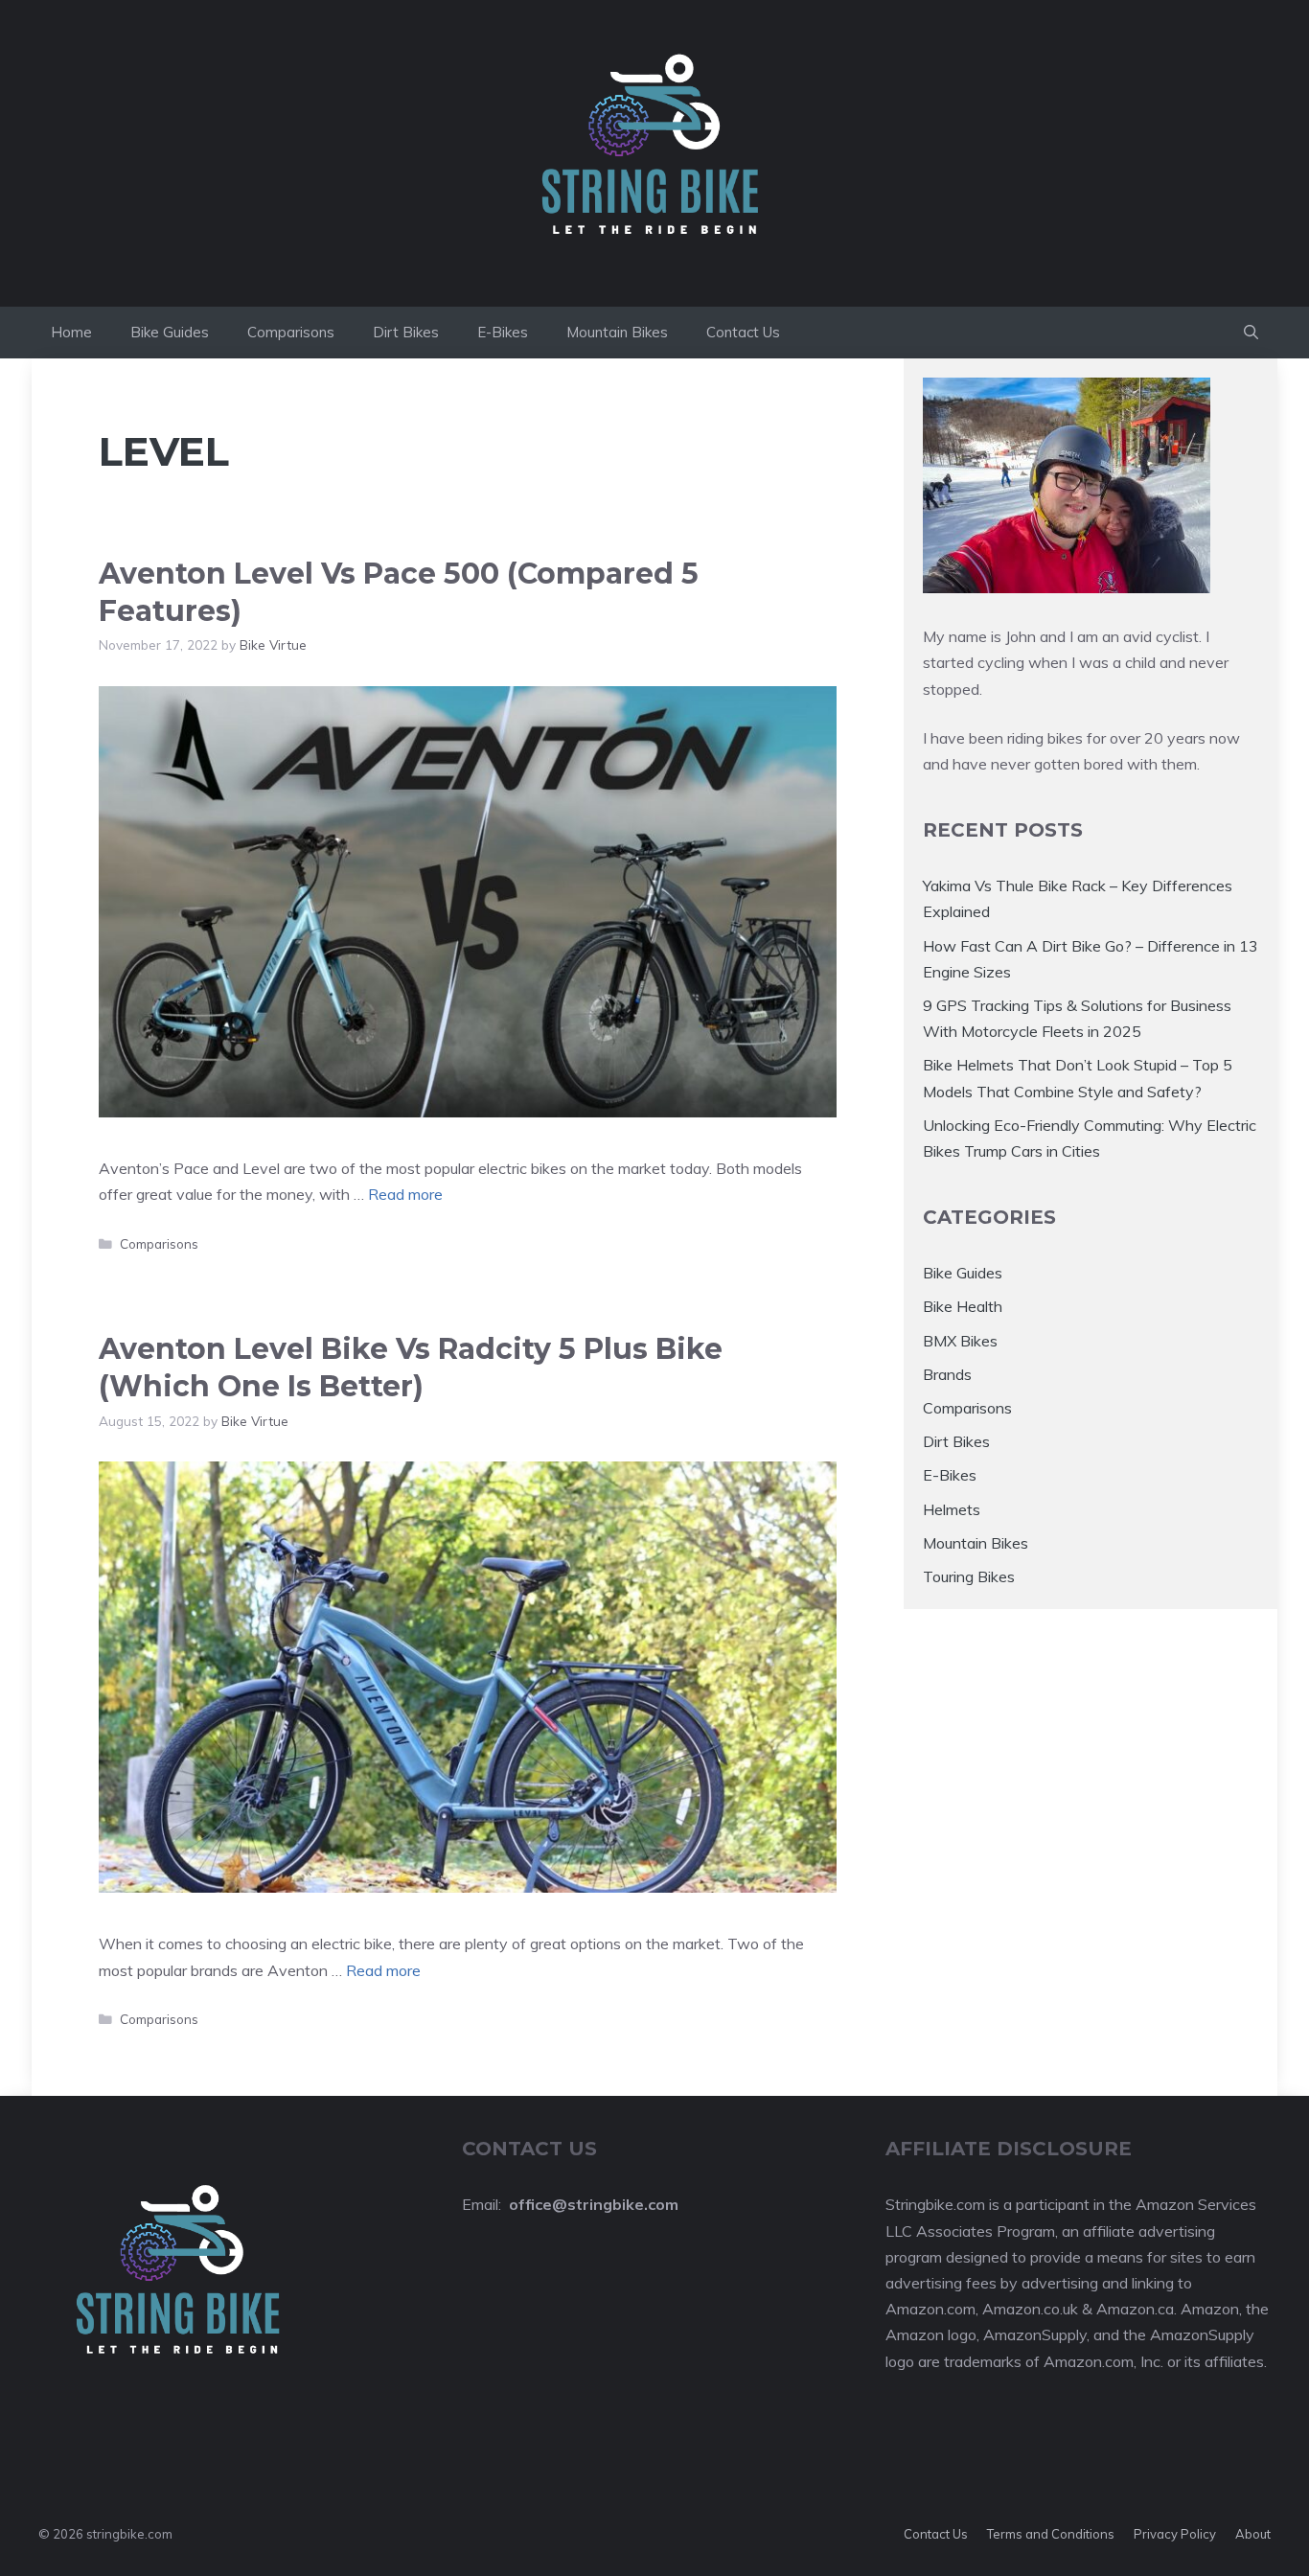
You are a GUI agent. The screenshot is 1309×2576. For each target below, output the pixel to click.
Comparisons (291, 332)
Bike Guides (170, 332)
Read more (405, 1194)
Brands (947, 1374)
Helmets (952, 1509)
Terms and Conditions (1051, 2534)
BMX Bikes (960, 1341)
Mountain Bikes (617, 332)
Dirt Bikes (406, 332)
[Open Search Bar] (1251, 333)
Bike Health (963, 1306)
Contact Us (743, 332)
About (1253, 2534)
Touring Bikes (969, 1576)
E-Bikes (503, 332)
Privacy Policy (1175, 2534)
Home (71, 332)
